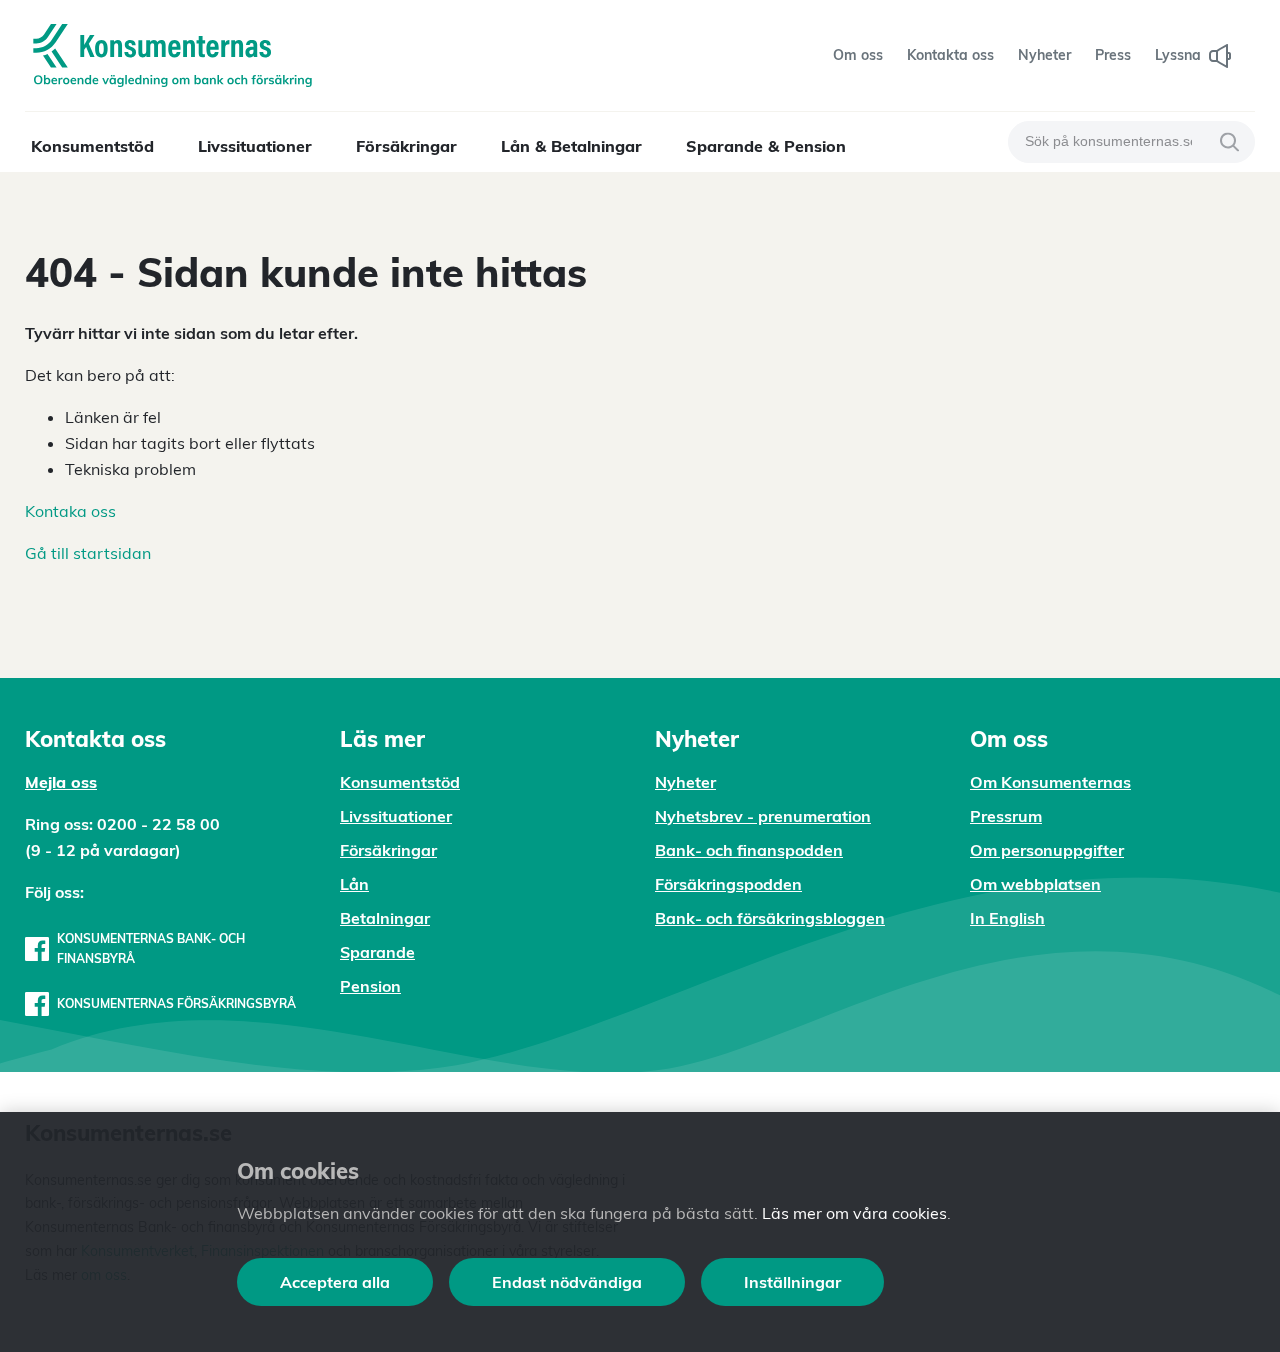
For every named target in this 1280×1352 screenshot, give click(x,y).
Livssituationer (255, 146)
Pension (370, 986)
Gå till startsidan (88, 553)
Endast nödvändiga (567, 1282)
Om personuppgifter (1047, 850)
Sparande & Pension (766, 146)
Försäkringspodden (728, 884)
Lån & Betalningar (571, 146)
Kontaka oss (70, 511)
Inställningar (792, 1282)
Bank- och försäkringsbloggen (770, 918)
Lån (354, 884)
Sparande (377, 952)
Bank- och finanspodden (749, 850)
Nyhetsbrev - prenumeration (763, 816)
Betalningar (385, 918)
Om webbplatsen (1035, 884)
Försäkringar (406, 146)
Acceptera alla (335, 1282)
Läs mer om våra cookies (854, 1213)
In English (1007, 918)
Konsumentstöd (92, 146)
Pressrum (1006, 816)
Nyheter (685, 782)
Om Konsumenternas (1050, 782)
